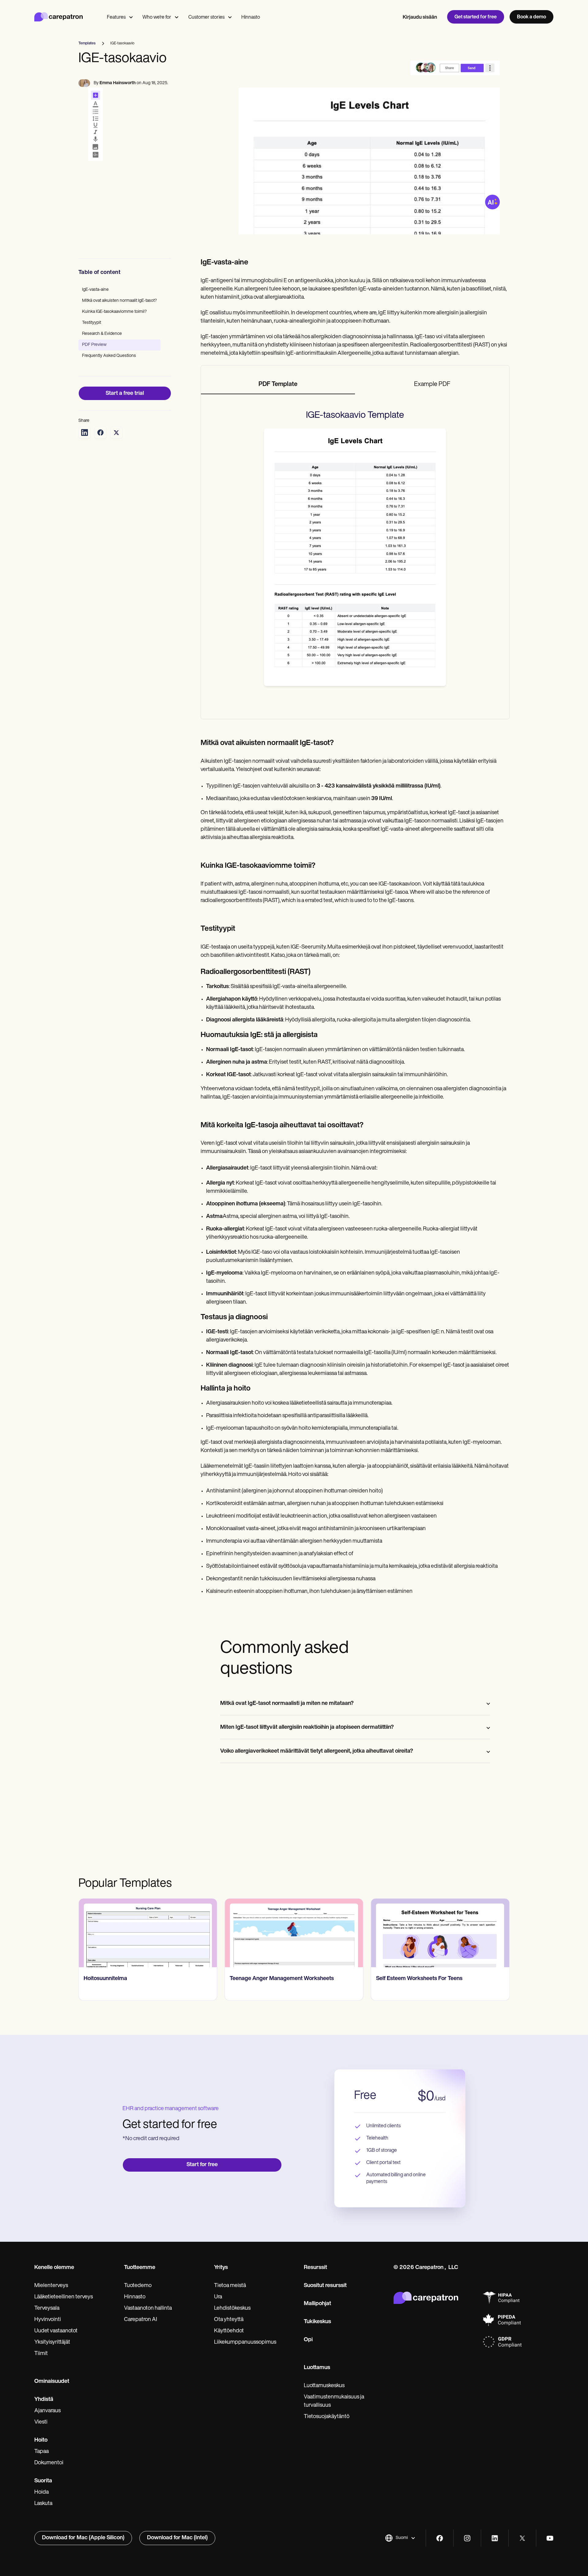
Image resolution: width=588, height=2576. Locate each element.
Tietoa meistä (230, 2286)
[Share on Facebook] (100, 432)
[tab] (278, 385)
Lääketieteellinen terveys (64, 2297)
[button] (400, 2538)
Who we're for (157, 17)
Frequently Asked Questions (109, 356)
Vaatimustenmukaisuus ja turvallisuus (334, 2401)
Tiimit (41, 2354)
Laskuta (43, 2504)
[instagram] (467, 2538)
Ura (218, 2297)
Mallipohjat (317, 2304)
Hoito (41, 2440)
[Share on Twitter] (116, 432)
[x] (522, 2538)
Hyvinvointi (48, 2320)
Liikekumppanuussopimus (245, 2342)
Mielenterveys (51, 2286)
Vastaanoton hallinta (148, 2308)
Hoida (41, 2492)
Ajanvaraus (47, 2411)
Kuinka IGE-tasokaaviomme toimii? (114, 312)
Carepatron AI (141, 2320)
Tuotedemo (138, 2286)
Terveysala (47, 2308)
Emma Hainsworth (118, 83)
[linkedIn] (495, 2538)
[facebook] (440, 2538)
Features (116, 17)
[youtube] (550, 2538)
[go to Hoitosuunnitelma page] (148, 1933)
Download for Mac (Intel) (177, 2538)
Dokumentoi (49, 2463)
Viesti (41, 2422)
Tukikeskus (317, 2322)
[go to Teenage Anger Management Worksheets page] (294, 1933)
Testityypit (92, 323)
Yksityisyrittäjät (52, 2342)
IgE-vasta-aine (95, 290)
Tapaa (41, 2452)
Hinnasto (251, 17)
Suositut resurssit (325, 2286)
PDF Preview (94, 345)
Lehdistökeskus (232, 2308)
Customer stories (206, 17)
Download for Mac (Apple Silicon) (83, 2538)
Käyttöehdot (229, 2331)
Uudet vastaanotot (56, 2331)
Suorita (43, 2481)
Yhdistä (44, 2400)
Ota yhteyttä (229, 2320)
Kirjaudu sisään (420, 17)
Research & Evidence (102, 334)
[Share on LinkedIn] (85, 432)
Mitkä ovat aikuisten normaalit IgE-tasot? (119, 301)
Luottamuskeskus (324, 2386)
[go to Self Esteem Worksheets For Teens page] (440, 1933)
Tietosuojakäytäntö (327, 2417)
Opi (308, 2340)
